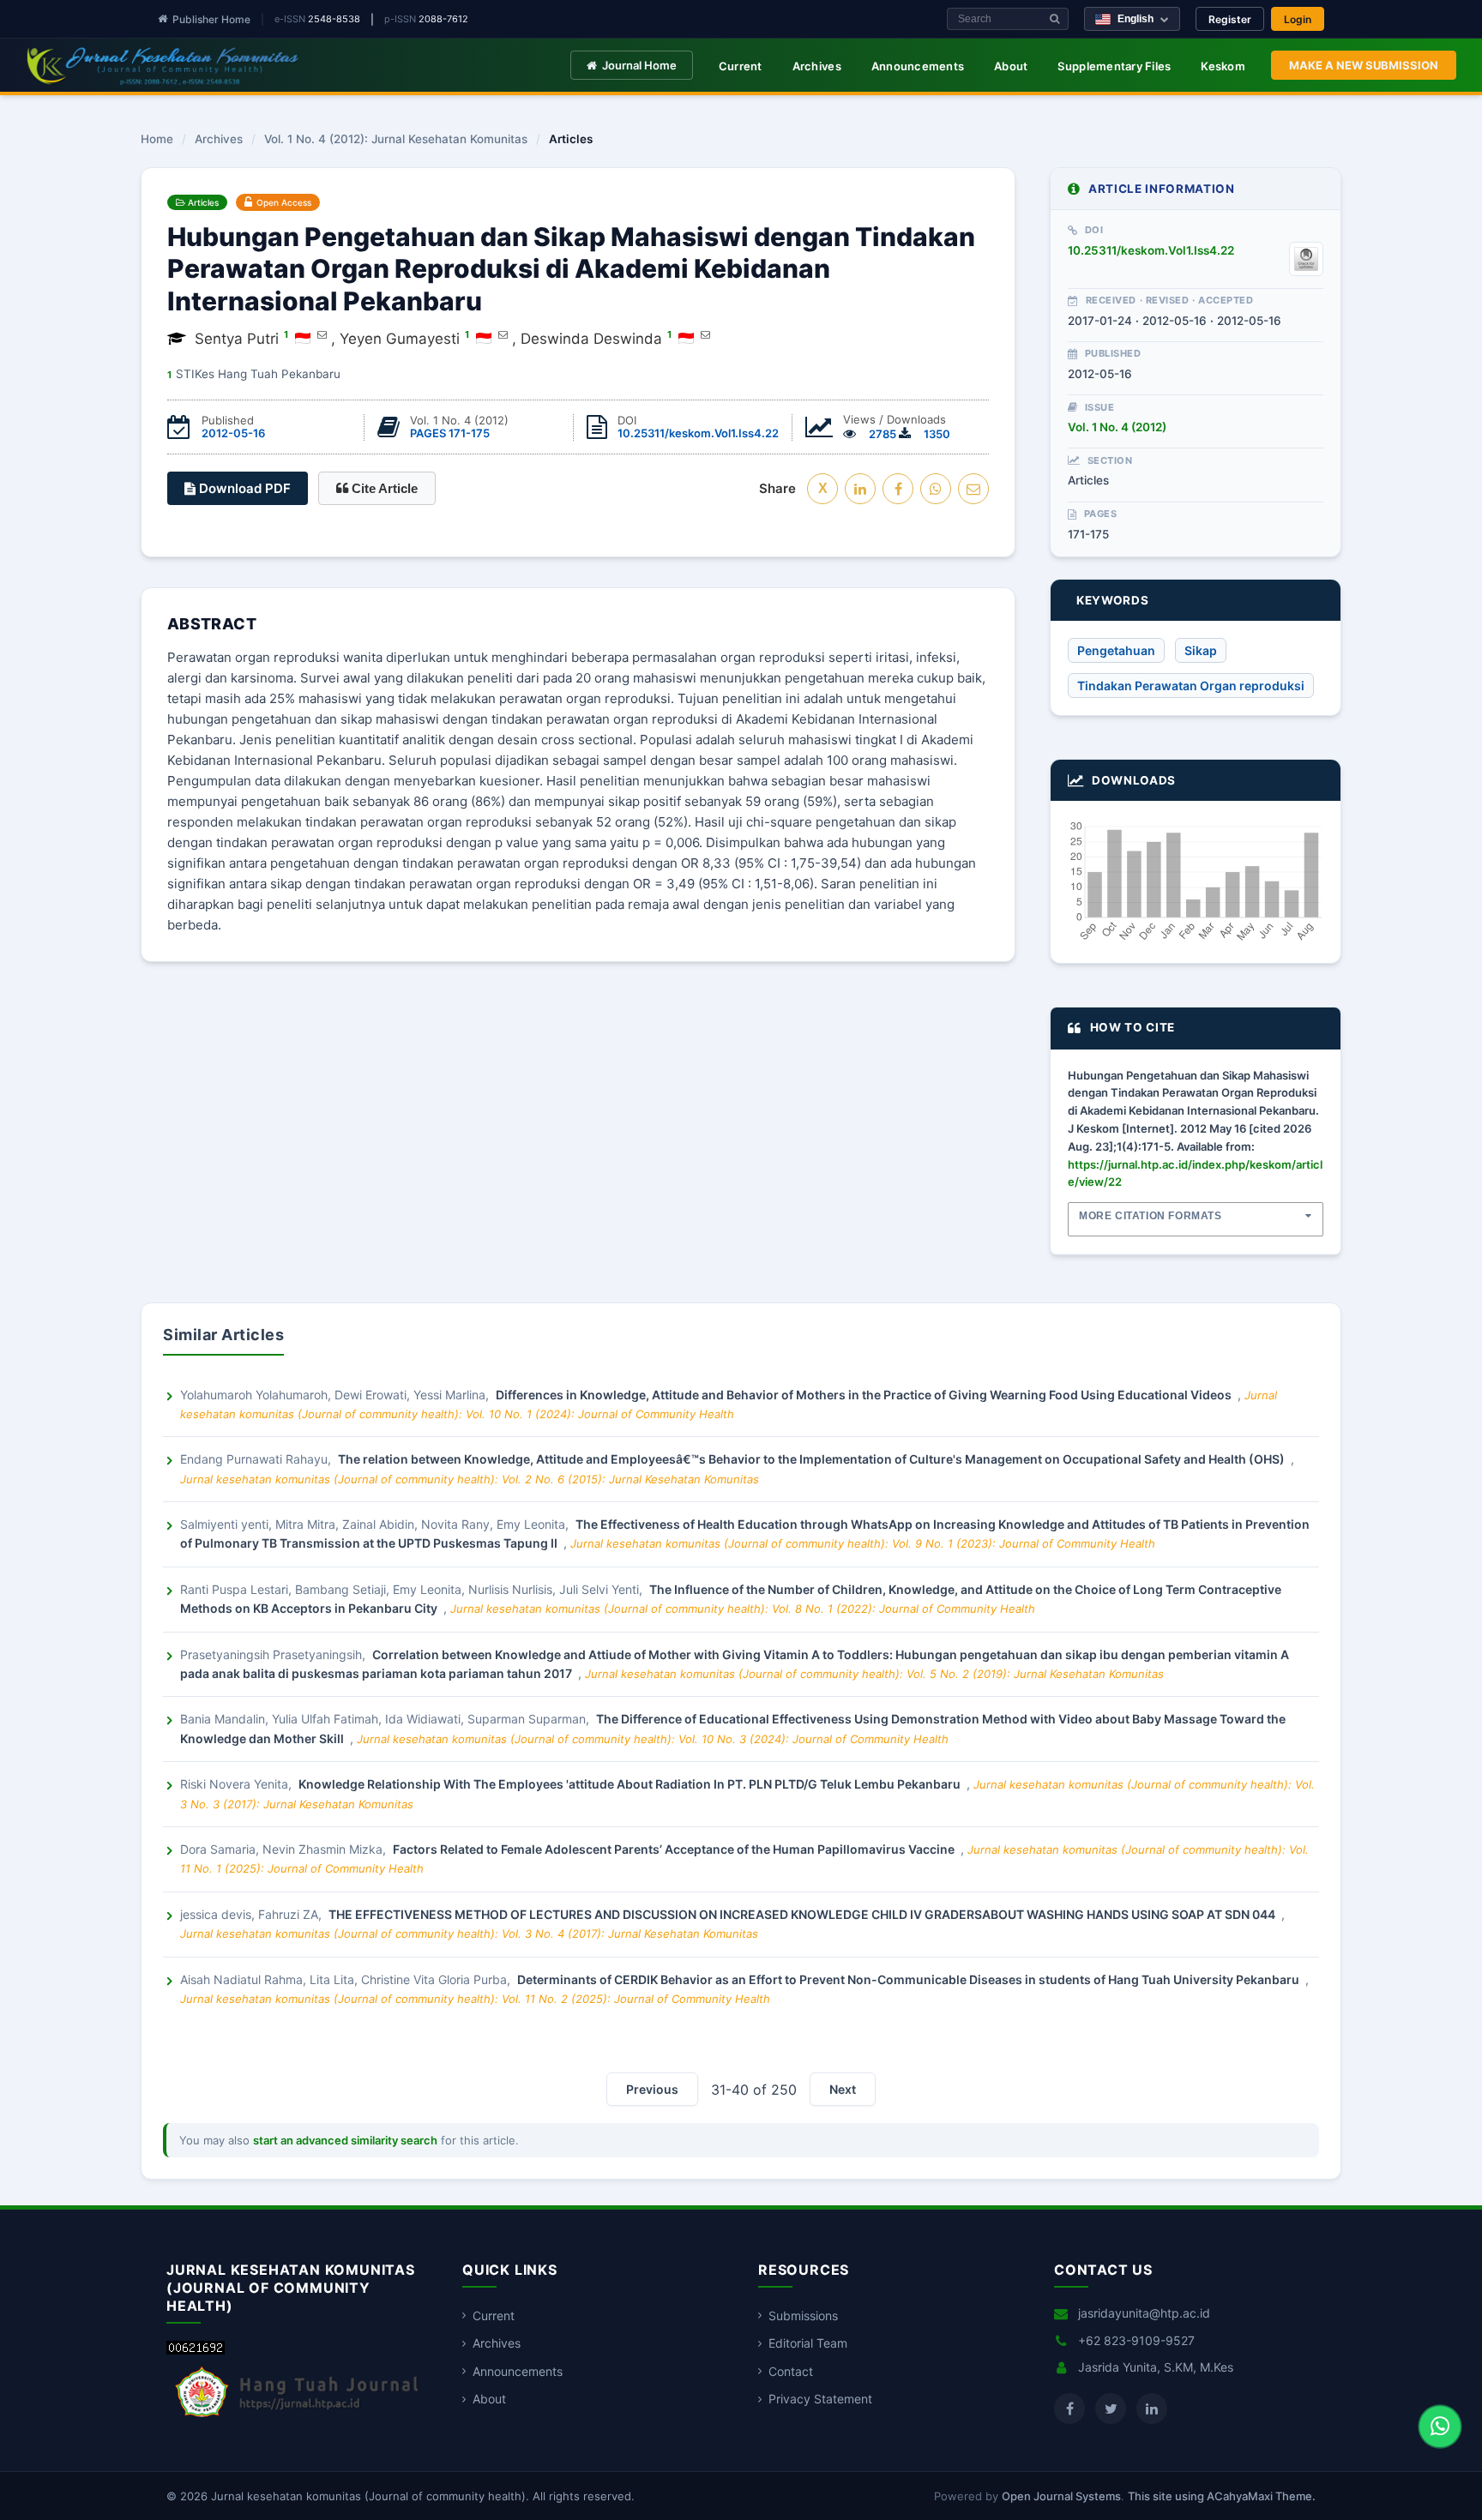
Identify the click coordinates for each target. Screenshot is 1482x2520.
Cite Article (383, 488)
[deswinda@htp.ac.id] (705, 334)
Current (741, 66)
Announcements (918, 66)
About (1011, 66)
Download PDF (243, 488)
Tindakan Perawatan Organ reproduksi (1191, 686)
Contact (791, 2371)
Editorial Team (808, 2343)
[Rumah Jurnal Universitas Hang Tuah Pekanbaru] (297, 2418)
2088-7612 (443, 19)
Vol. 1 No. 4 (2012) (1117, 427)
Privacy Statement (820, 2399)
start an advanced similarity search (345, 2140)
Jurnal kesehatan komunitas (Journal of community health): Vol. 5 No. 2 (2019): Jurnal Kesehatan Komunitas (874, 1674)
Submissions (803, 2316)
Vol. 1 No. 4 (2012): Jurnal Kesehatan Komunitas (396, 140)
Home (157, 140)
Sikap (1201, 650)
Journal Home (639, 65)
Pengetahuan (1116, 650)
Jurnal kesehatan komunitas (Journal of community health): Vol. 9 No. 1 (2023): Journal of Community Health (863, 1543)
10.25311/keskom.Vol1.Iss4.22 (698, 433)
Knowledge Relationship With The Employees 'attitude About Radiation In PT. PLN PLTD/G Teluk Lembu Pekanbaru (631, 1784)
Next (843, 2089)
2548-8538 (334, 19)
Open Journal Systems (1061, 2496)
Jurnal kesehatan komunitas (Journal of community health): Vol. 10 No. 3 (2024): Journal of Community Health (653, 1739)
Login (1298, 19)
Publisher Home (211, 19)
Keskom (1223, 66)
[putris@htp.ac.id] (322, 334)
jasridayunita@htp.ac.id (1144, 2313)
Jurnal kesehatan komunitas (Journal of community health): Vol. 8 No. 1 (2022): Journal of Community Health (743, 1609)
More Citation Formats (1151, 1216)
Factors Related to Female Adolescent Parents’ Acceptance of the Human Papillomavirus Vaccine (675, 1849)
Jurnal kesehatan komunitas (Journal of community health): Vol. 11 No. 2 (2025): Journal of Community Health (475, 1999)
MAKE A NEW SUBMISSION (1364, 65)
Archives (817, 66)
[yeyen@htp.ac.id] (503, 334)
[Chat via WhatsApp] (1440, 2427)
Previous (652, 2089)
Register (1230, 19)
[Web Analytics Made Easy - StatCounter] (196, 2350)
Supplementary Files (1114, 66)
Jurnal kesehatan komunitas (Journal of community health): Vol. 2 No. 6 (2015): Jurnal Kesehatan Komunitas (470, 1479)
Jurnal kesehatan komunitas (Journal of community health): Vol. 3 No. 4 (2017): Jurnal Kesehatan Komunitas (469, 1934)
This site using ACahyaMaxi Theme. (1222, 2496)
